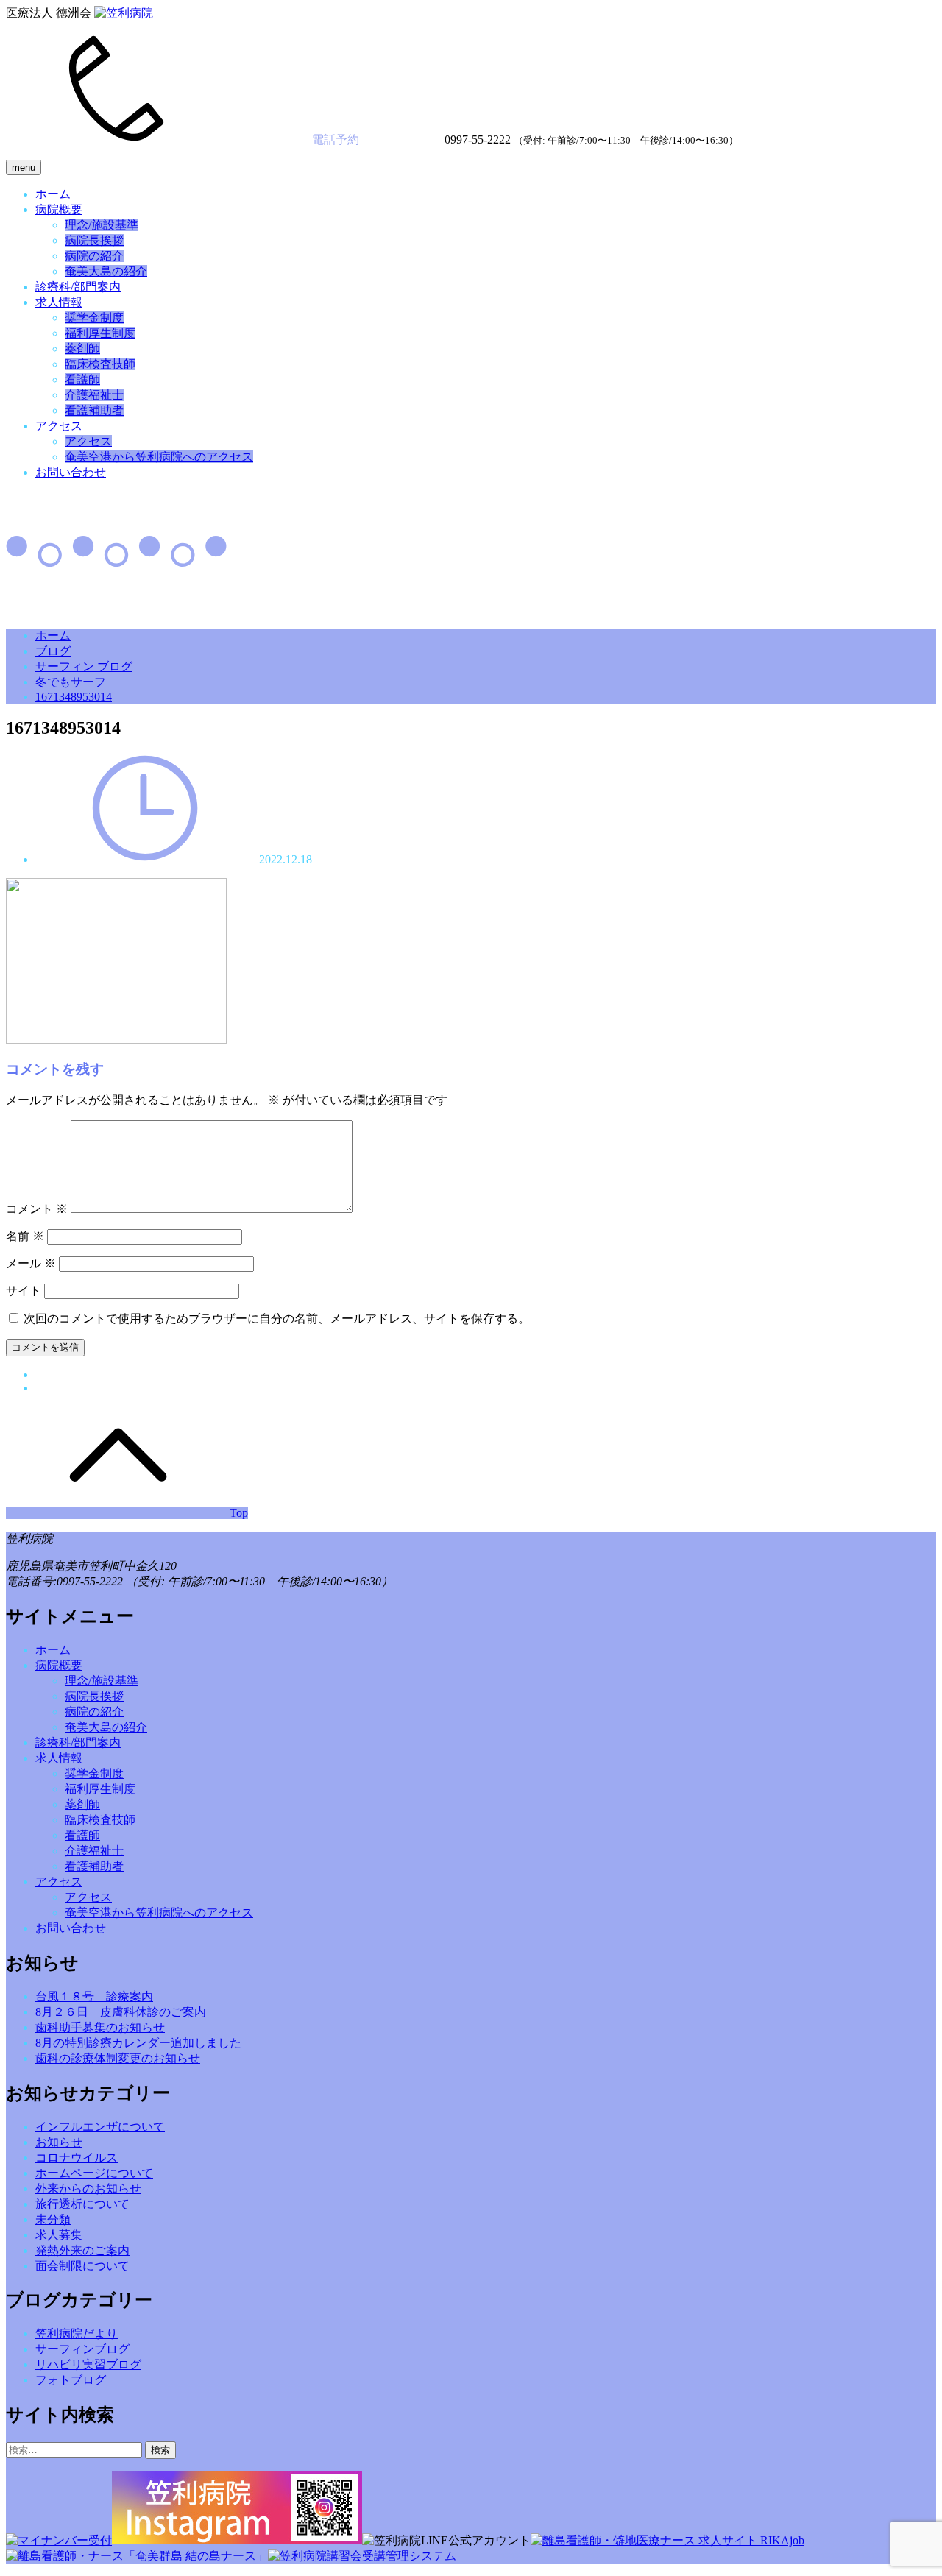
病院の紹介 (94, 256)
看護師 (82, 379)
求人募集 (59, 2235)
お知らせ (59, 2142)
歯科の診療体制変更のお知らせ (118, 2058)
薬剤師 (82, 348)
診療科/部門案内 (78, 287)
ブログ (53, 651)
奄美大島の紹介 (106, 271)
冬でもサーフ (71, 682)
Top (237, 1513)
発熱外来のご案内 (82, 2250)
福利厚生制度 (100, 333)
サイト (24, 1291)
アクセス (59, 426)
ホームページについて (94, 2173)
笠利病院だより (77, 2333)
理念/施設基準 (102, 225)
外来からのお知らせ (88, 2188)
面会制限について (82, 2266)
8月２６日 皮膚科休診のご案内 (121, 2012)
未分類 (53, 2219)
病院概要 (59, 209)
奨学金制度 (94, 318)
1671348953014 (74, 697)
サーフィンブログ (82, 2349)
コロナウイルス (77, 2158)
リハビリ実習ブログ (88, 2364)
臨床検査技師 (100, 364)
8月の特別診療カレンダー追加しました (138, 2043)
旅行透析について (82, 2204)
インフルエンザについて (100, 2127)
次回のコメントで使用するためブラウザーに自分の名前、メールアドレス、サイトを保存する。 (277, 1319)
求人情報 (59, 302)
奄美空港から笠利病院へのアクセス (159, 457)
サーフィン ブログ (84, 666)
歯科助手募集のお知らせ (100, 2027)
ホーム (53, 194)
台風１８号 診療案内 (94, 1996)
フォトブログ (71, 2380)
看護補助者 (94, 410)
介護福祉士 (94, 395)
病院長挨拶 (94, 240)
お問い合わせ (71, 472)
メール (31, 1263)
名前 (25, 1236)
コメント (37, 1209)
